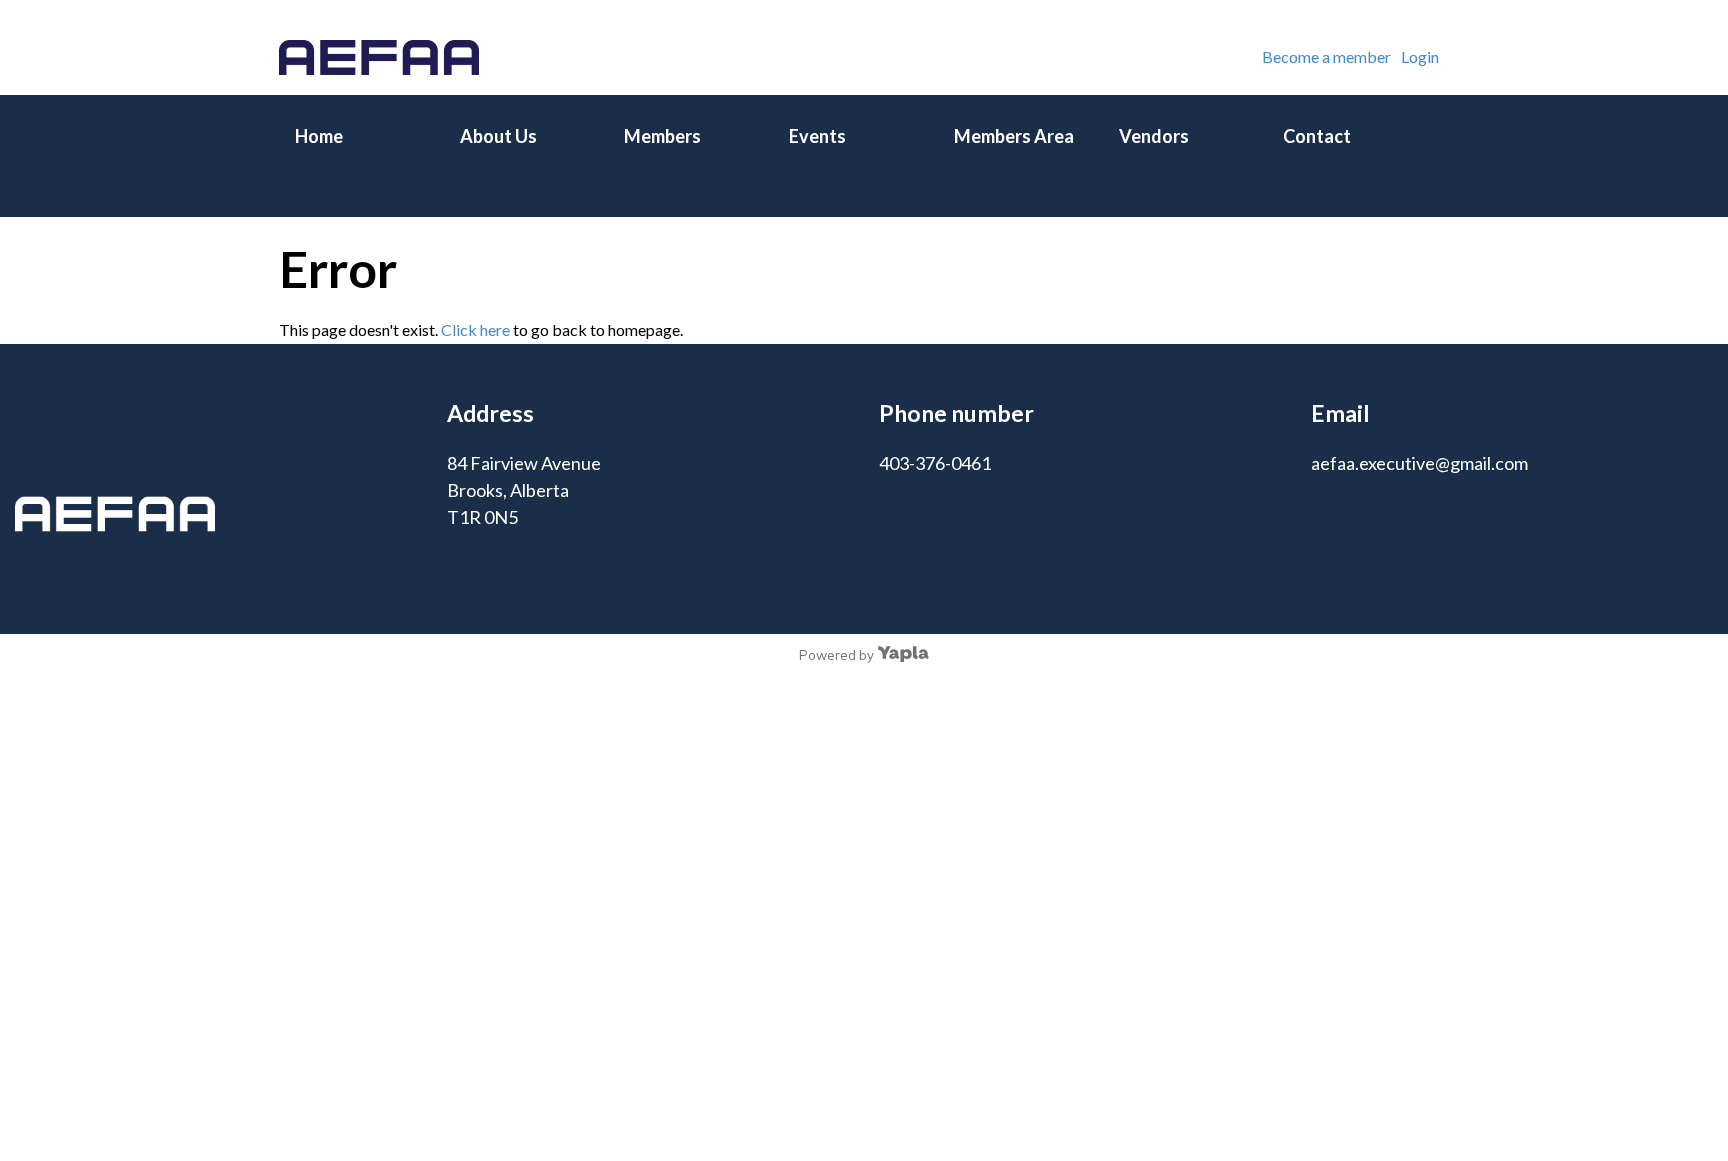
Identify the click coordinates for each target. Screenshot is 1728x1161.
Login (1420, 56)
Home (319, 136)
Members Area (1014, 136)
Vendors (1154, 136)
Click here (475, 329)
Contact (1317, 136)
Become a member (1326, 56)
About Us (498, 136)
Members (662, 136)
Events (817, 136)
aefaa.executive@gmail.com (1419, 463)
